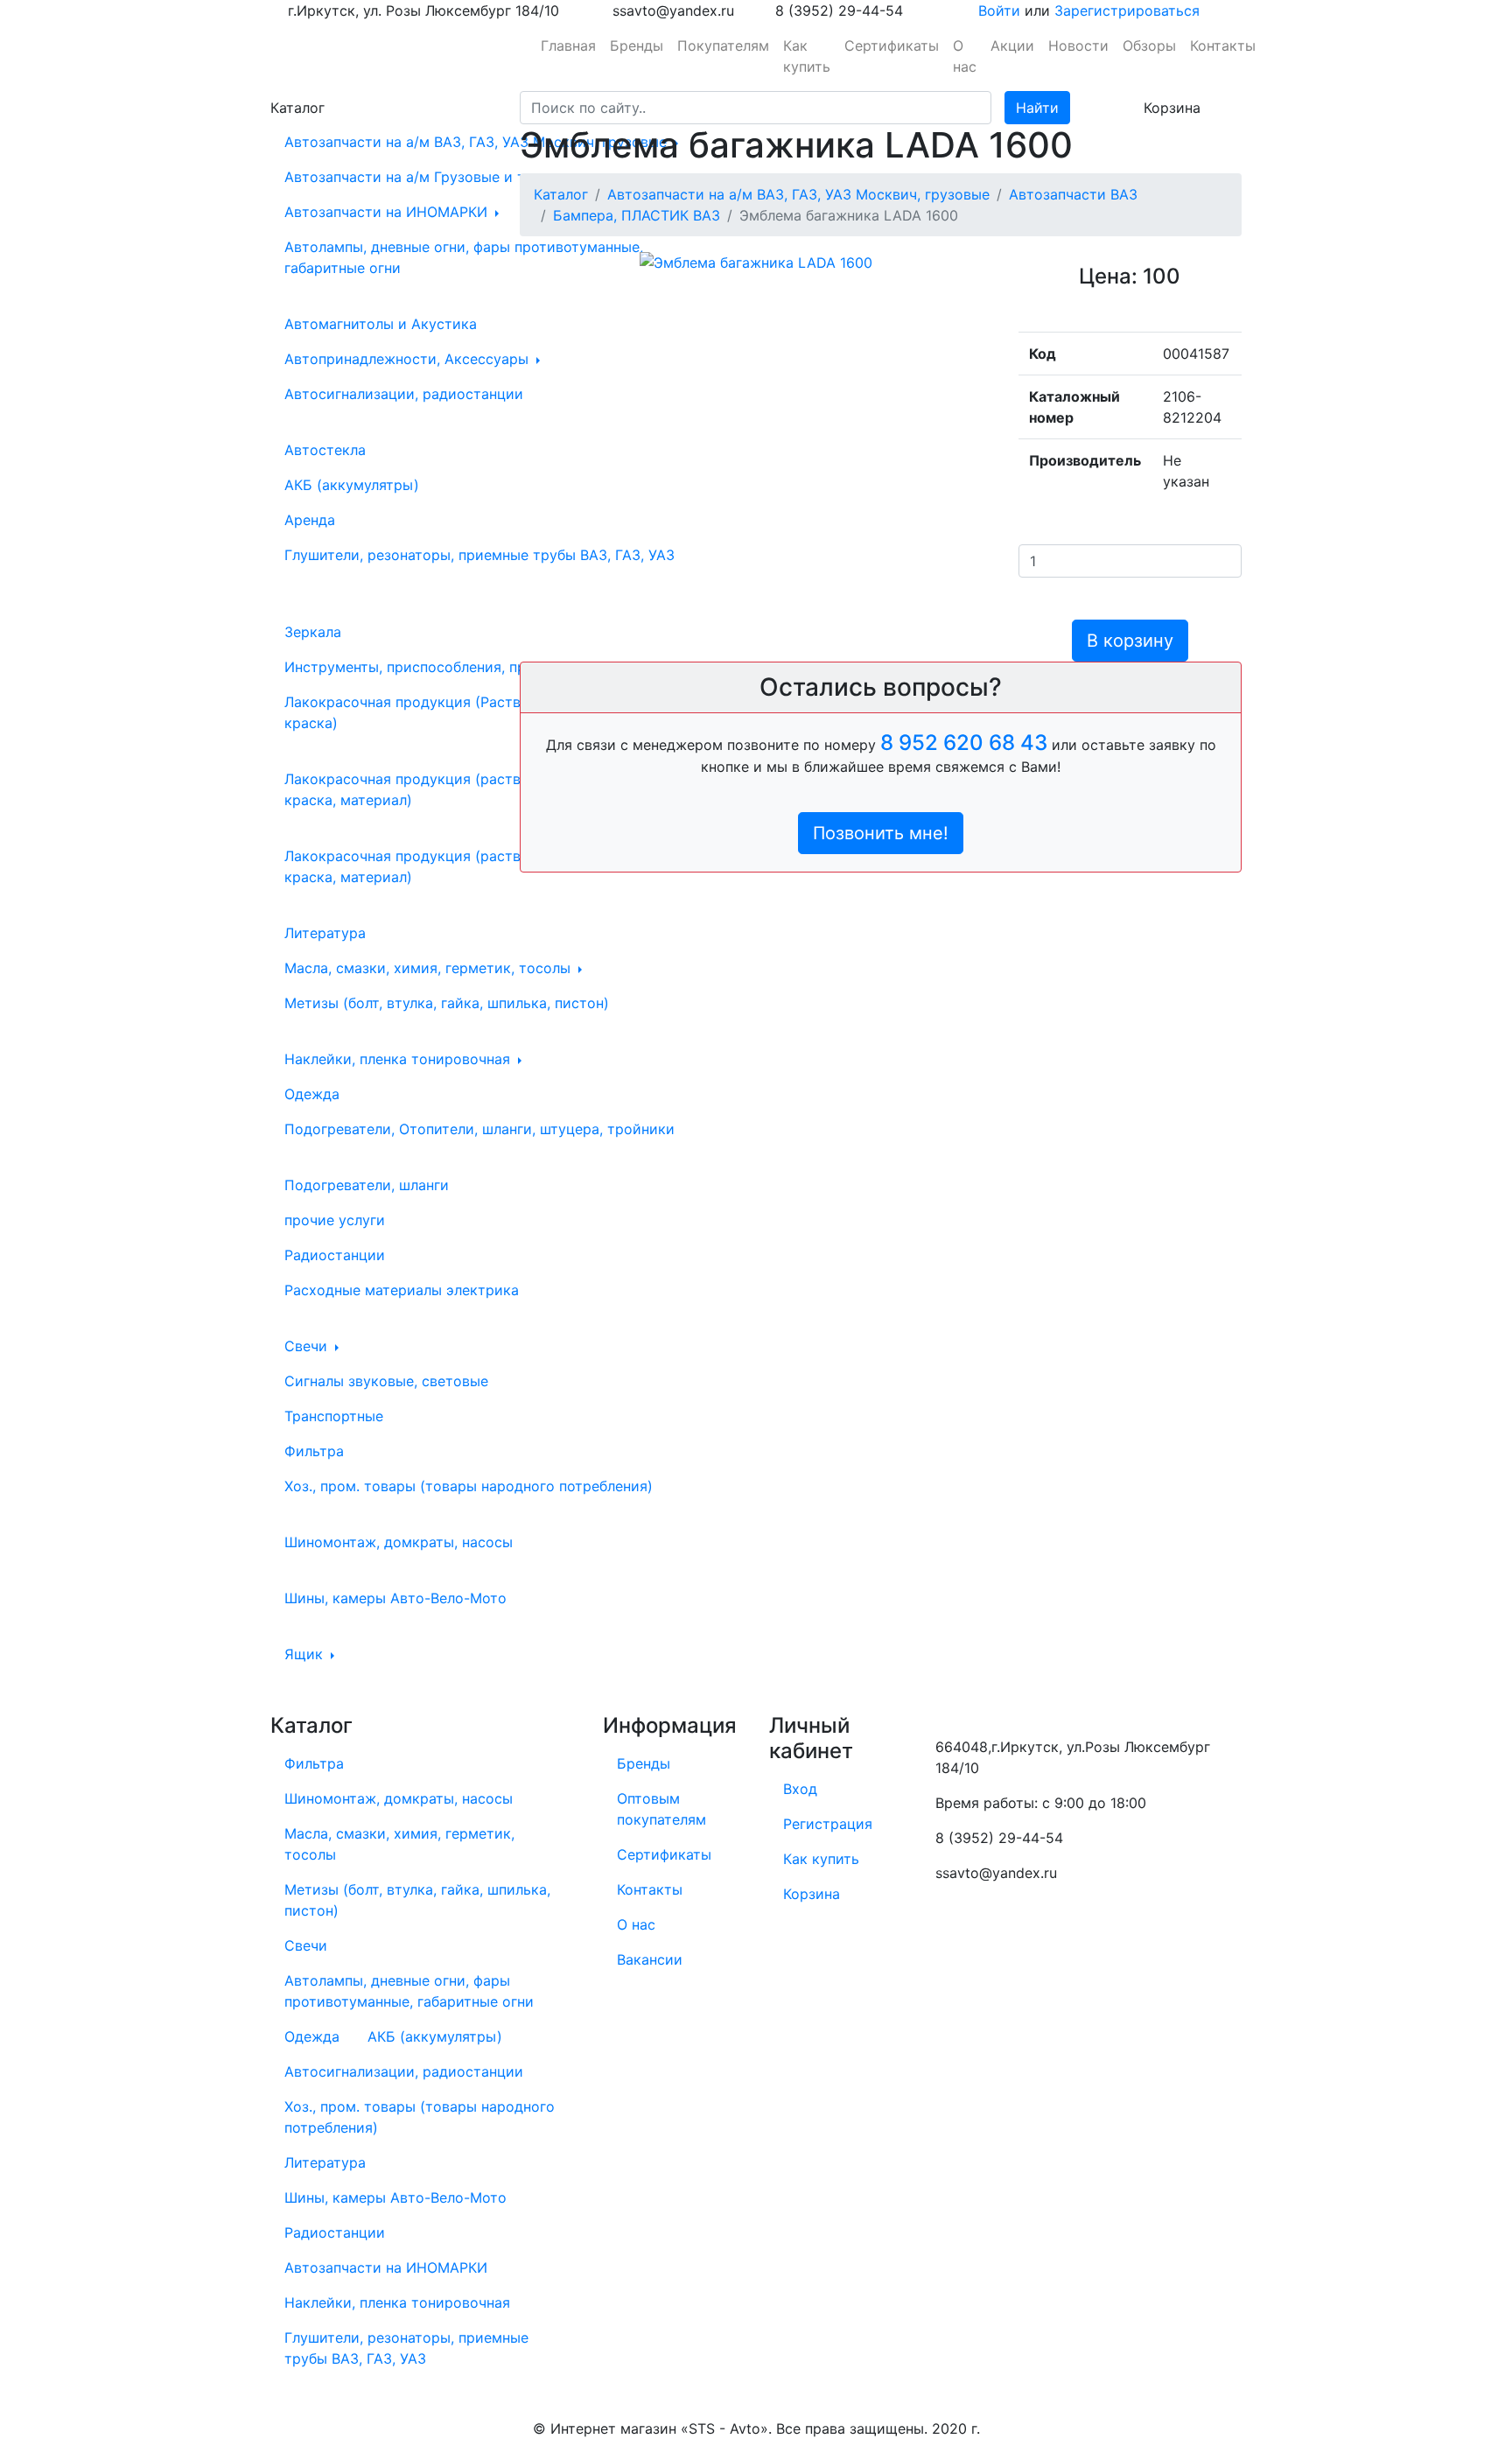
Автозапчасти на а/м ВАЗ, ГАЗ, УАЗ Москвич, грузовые (478, 142)
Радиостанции (335, 1255)
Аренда (310, 520)
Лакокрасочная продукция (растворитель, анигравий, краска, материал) (473, 789)
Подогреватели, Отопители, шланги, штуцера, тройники (479, 1129)
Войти (999, 11)
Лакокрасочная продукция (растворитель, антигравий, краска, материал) (476, 866)
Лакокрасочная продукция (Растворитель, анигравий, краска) (473, 712)
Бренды (637, 46)
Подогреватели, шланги (367, 1185)
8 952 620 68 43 (964, 743)
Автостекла (325, 450)
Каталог (561, 194)
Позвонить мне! (881, 833)
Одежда (312, 1094)
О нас (965, 56)
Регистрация (828, 1824)
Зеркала (313, 632)
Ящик (306, 1654)
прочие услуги (335, 1220)
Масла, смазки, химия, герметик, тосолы (430, 968)
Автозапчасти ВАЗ (1073, 194)
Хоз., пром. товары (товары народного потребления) (469, 1486)
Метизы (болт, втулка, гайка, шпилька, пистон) (447, 1003)
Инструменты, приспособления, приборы (430, 667)
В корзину (1130, 641)
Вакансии (650, 1959)
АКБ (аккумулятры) (352, 485)
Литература (325, 933)
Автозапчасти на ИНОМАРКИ (388, 212)
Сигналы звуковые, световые (386, 1381)
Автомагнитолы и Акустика (381, 324)
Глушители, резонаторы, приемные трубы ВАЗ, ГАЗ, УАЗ (479, 555)
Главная (568, 46)
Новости (1078, 46)
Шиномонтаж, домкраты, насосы (399, 1542)
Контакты (1223, 46)
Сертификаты (892, 46)
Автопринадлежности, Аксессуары (409, 359)
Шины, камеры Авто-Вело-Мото (395, 1598)
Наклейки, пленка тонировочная (399, 1059)
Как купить (807, 56)
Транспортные (334, 1416)
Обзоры (1149, 46)
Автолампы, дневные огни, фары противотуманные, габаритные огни (464, 257)
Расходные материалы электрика (402, 1290)
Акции (1012, 46)
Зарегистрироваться (1127, 11)
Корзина (812, 1894)
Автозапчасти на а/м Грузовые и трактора (436, 177)
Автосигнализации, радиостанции (404, 394)
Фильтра (314, 1451)
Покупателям (723, 46)
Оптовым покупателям (661, 1809)
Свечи (308, 1346)
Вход (800, 1789)
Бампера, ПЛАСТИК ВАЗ (637, 215)
